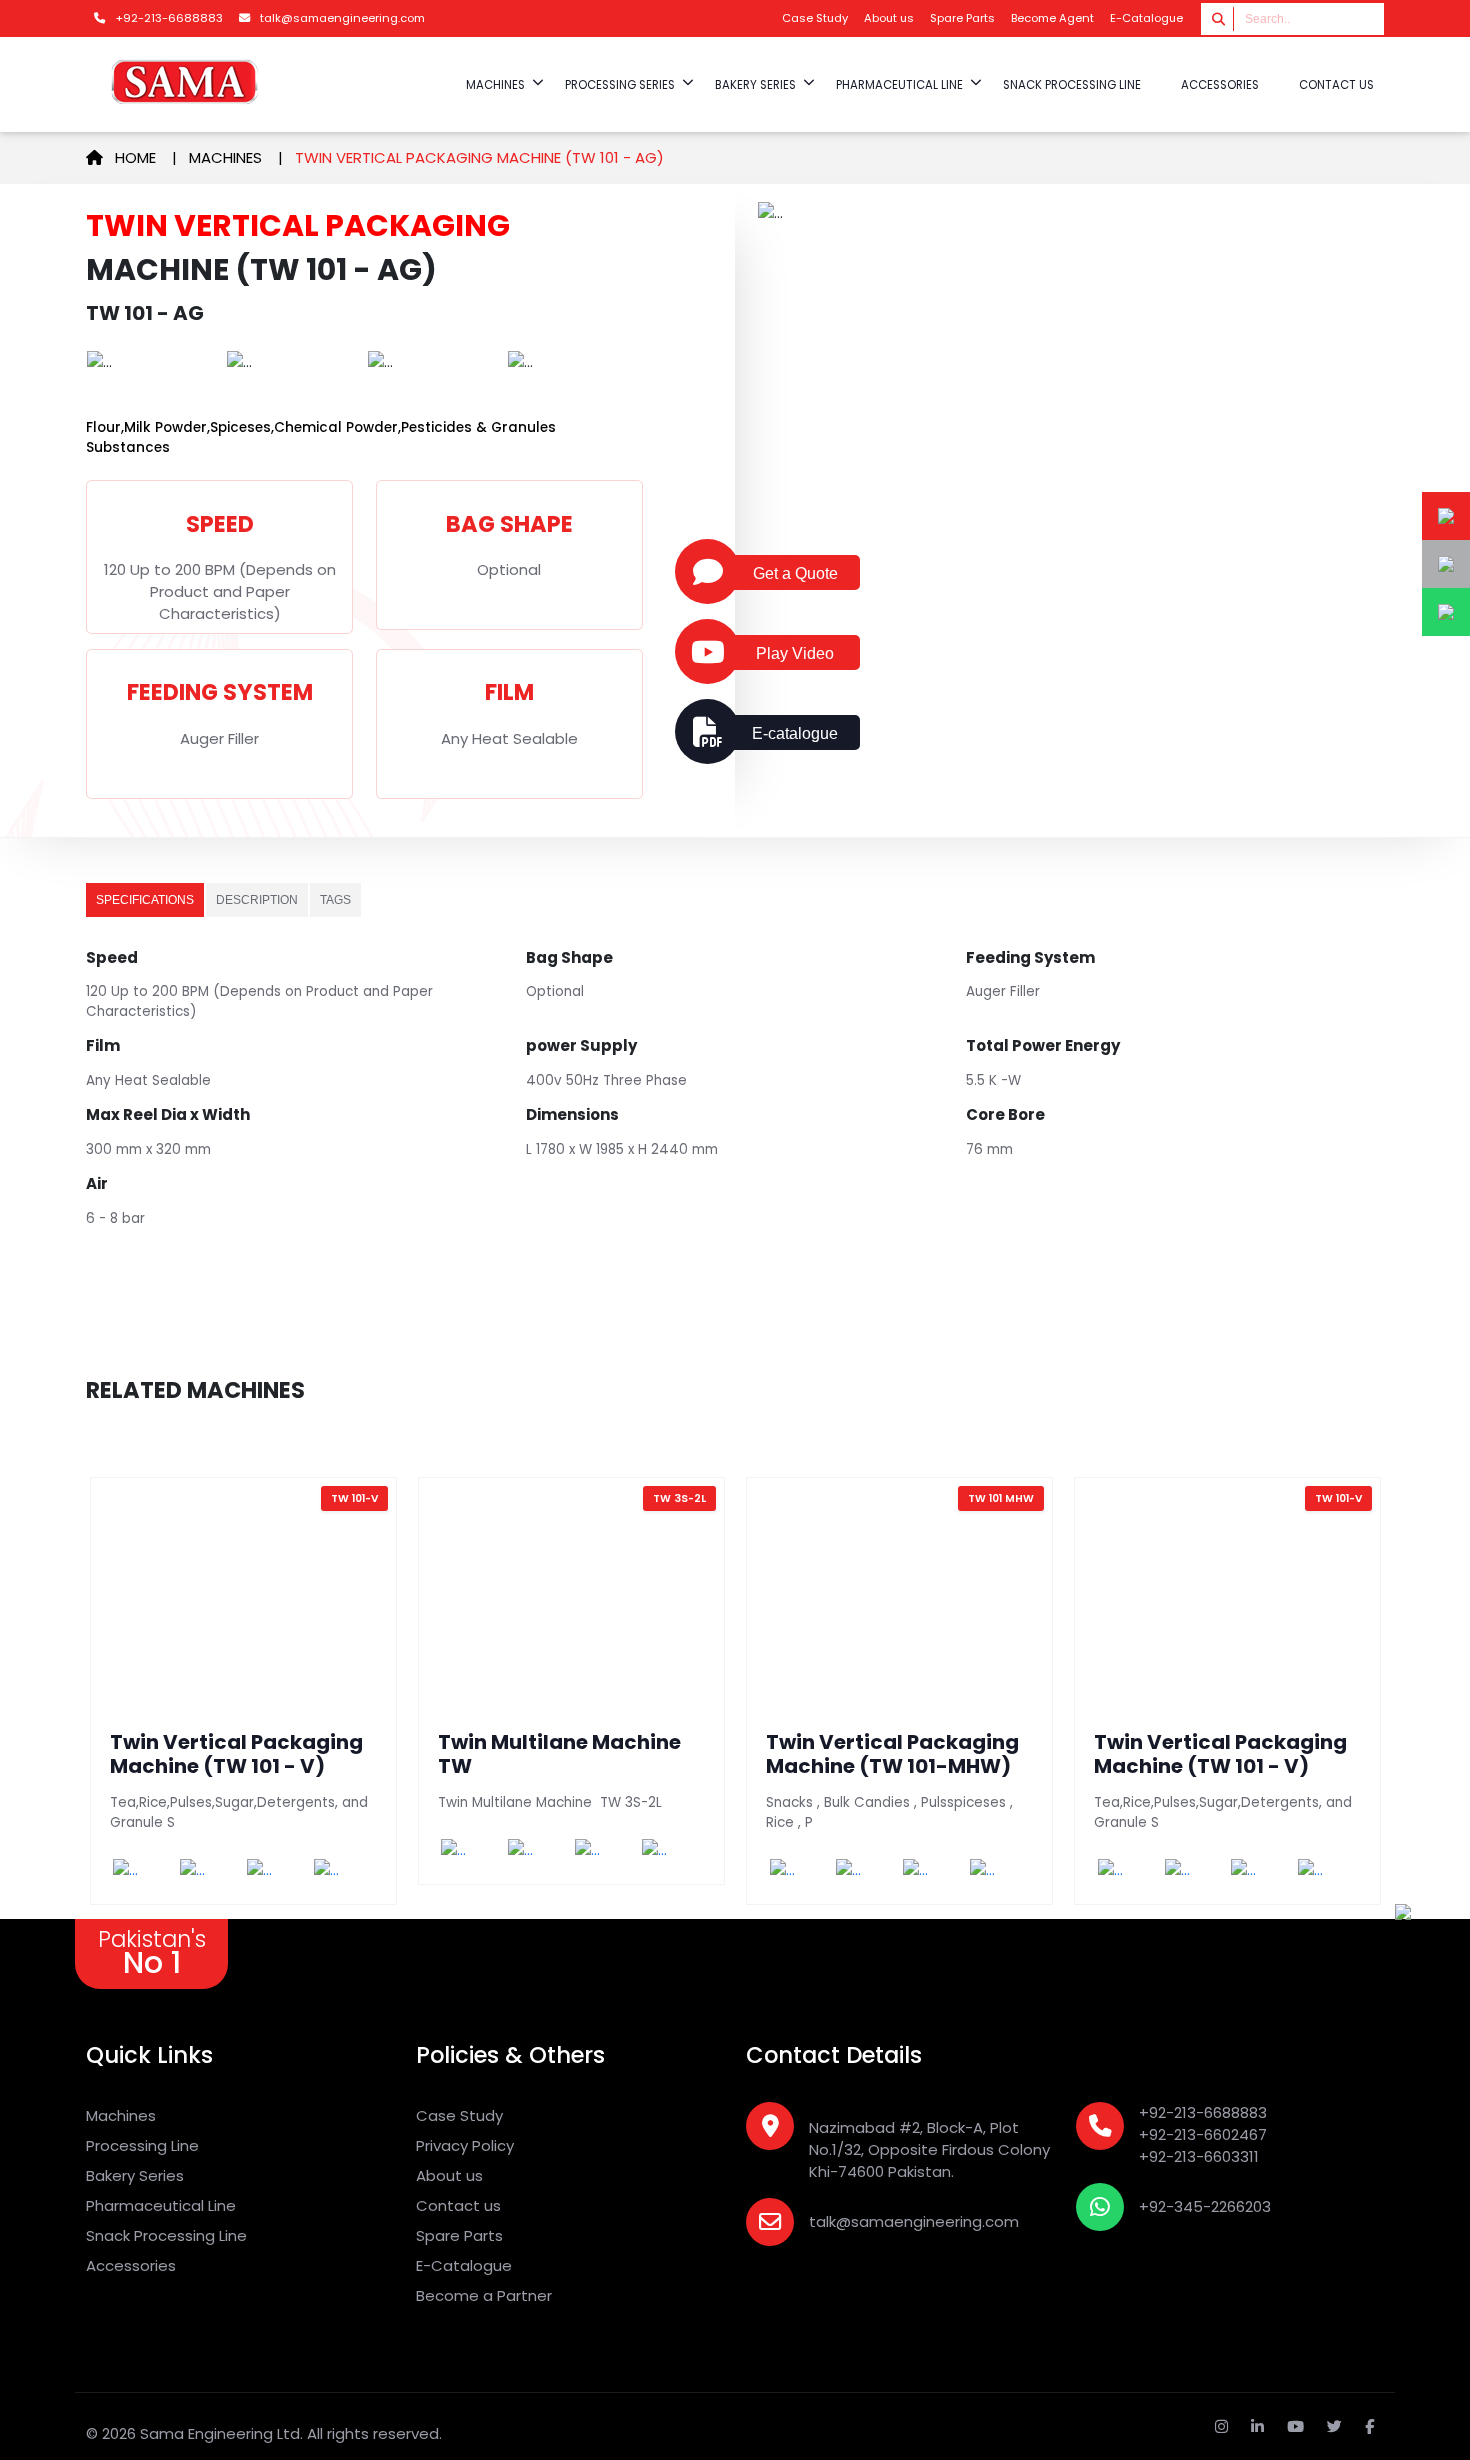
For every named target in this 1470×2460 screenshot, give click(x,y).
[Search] (1219, 18)
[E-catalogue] (707, 732)
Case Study (815, 18)
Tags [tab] (335, 900)
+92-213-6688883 (1203, 2112)
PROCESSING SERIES (620, 85)
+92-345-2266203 (1205, 2206)
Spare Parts (962, 18)
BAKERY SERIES (755, 85)
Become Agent (1052, 18)
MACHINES (495, 85)
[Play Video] (707, 652)
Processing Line (142, 2145)
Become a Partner (484, 2295)
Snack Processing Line (166, 2235)
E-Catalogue (1146, 18)
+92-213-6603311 (1199, 2156)
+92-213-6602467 (1203, 2134)
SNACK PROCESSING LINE (1072, 85)
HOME (141, 157)
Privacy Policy (465, 2145)
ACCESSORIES (1220, 85)
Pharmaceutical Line (161, 2205)
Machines (225, 157)
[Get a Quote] (707, 572)
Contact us (1336, 85)
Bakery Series (135, 2175)
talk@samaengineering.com (914, 2221)
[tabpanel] (735, 1105)
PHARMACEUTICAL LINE (899, 85)
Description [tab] (257, 900)
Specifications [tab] (145, 900)
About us (889, 18)
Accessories (131, 2265)
